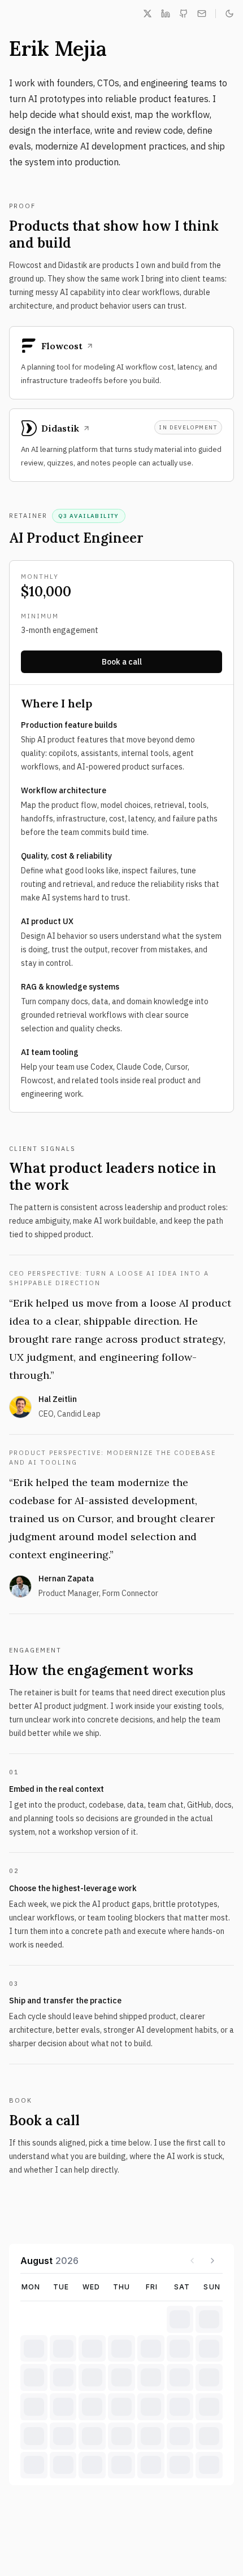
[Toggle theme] (229, 14)
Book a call (122, 662)
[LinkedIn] (166, 14)
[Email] (202, 14)
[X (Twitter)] (147, 14)
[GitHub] (184, 14)
